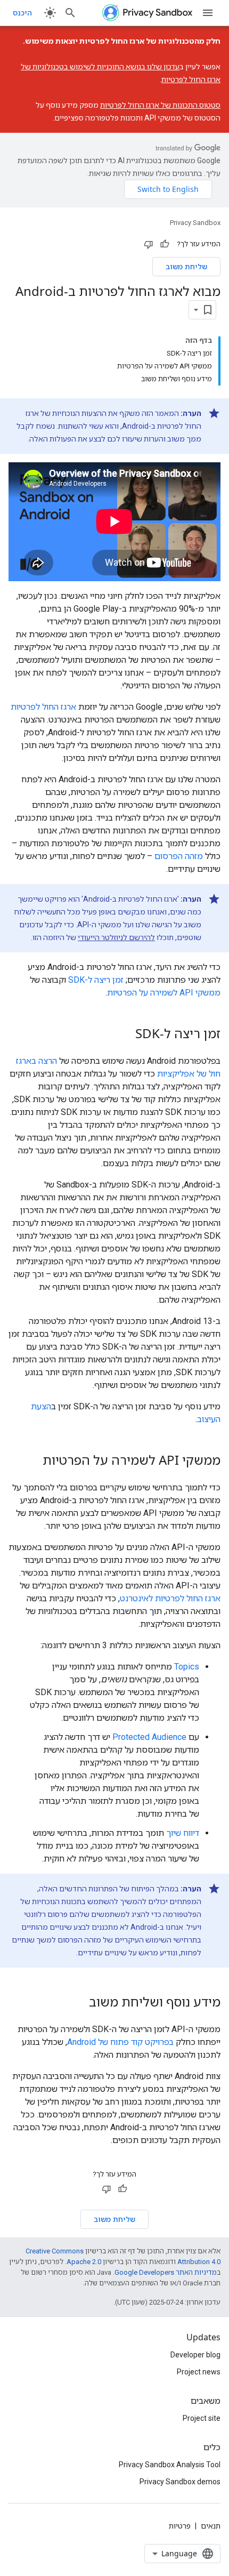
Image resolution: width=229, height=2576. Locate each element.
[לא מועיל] (149, 244)
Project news (199, 2372)
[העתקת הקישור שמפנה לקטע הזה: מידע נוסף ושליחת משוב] (78, 2003)
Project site (202, 2418)
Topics (187, 1667)
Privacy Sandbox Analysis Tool (170, 2465)
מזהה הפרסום (179, 856)
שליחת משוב (186, 266)
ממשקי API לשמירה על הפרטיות (164, 993)
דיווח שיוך (183, 1833)
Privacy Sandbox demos (180, 2482)
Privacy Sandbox (195, 223)
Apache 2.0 (84, 2262)
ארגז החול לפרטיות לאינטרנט (170, 1598)
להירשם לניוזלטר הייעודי (116, 937)
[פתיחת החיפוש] (70, 13)
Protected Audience (149, 1737)
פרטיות (180, 2526)
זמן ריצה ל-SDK (96, 980)
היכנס (22, 13)
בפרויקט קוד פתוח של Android (120, 2042)
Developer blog (195, 2355)
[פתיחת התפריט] (208, 13)
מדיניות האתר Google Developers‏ (166, 2272)
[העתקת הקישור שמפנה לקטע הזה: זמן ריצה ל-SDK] (125, 1035)
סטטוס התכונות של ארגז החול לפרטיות (160, 105)
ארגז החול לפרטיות (43, 707)
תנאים (211, 2526)
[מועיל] (165, 244)
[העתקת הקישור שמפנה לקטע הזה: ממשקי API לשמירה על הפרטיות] (32, 1462)
